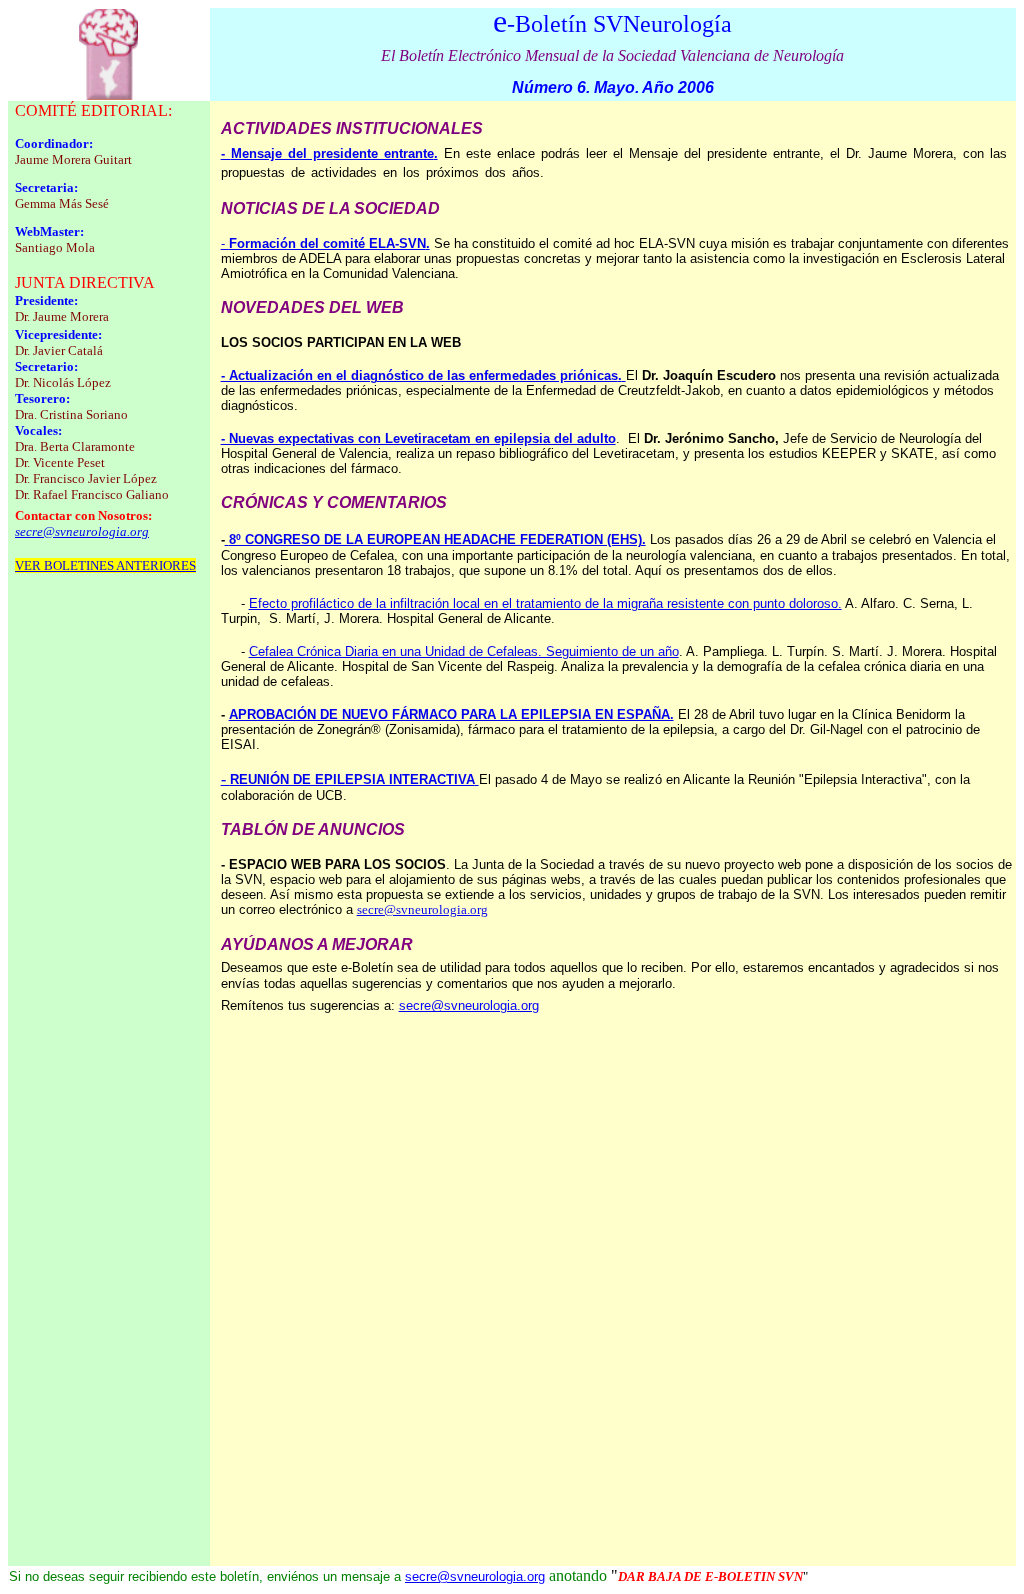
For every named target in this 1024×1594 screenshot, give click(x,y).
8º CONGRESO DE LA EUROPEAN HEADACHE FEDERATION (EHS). (437, 539)
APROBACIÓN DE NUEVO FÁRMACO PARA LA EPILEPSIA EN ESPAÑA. (451, 714)
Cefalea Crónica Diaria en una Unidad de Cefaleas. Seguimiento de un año (464, 651)
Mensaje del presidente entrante (334, 153)
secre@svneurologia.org (422, 909)
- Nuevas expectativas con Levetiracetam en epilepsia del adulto (418, 438)
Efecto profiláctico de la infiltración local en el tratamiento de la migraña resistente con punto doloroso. (545, 603)
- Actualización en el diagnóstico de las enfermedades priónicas (421, 375)
